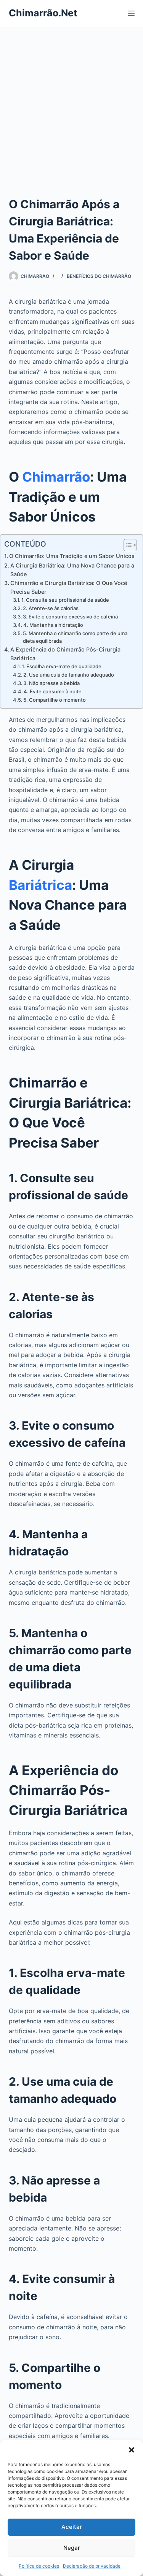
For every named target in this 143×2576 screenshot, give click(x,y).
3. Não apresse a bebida (51, 683)
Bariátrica (40, 885)
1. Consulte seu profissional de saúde (65, 600)
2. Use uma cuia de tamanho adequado (69, 675)
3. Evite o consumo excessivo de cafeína (70, 617)
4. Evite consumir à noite (53, 691)
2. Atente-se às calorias (51, 608)
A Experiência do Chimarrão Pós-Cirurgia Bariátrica (65, 654)
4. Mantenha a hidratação (53, 625)
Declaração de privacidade (92, 2566)
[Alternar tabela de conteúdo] (126, 545)
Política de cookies (39, 2566)
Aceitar (72, 2527)
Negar (72, 2548)
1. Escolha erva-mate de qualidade (62, 666)
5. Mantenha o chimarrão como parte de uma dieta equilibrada (75, 637)
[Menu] (131, 13)
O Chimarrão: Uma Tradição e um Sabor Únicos (72, 556)
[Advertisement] (71, 102)
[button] (132, 2450)
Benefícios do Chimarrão (99, 276)
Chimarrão (56, 477)
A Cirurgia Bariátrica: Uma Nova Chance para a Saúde (72, 570)
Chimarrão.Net (43, 13)
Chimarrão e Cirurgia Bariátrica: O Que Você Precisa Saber (69, 587)
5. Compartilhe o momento (55, 700)
